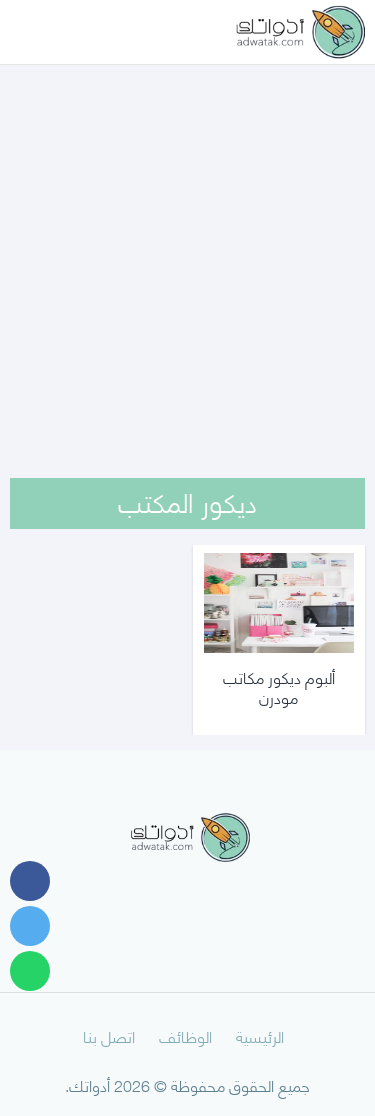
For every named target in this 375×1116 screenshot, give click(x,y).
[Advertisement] (187, 245)
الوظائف (185, 1035)
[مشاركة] (30, 881)
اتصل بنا (109, 1035)
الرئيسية (260, 1035)
